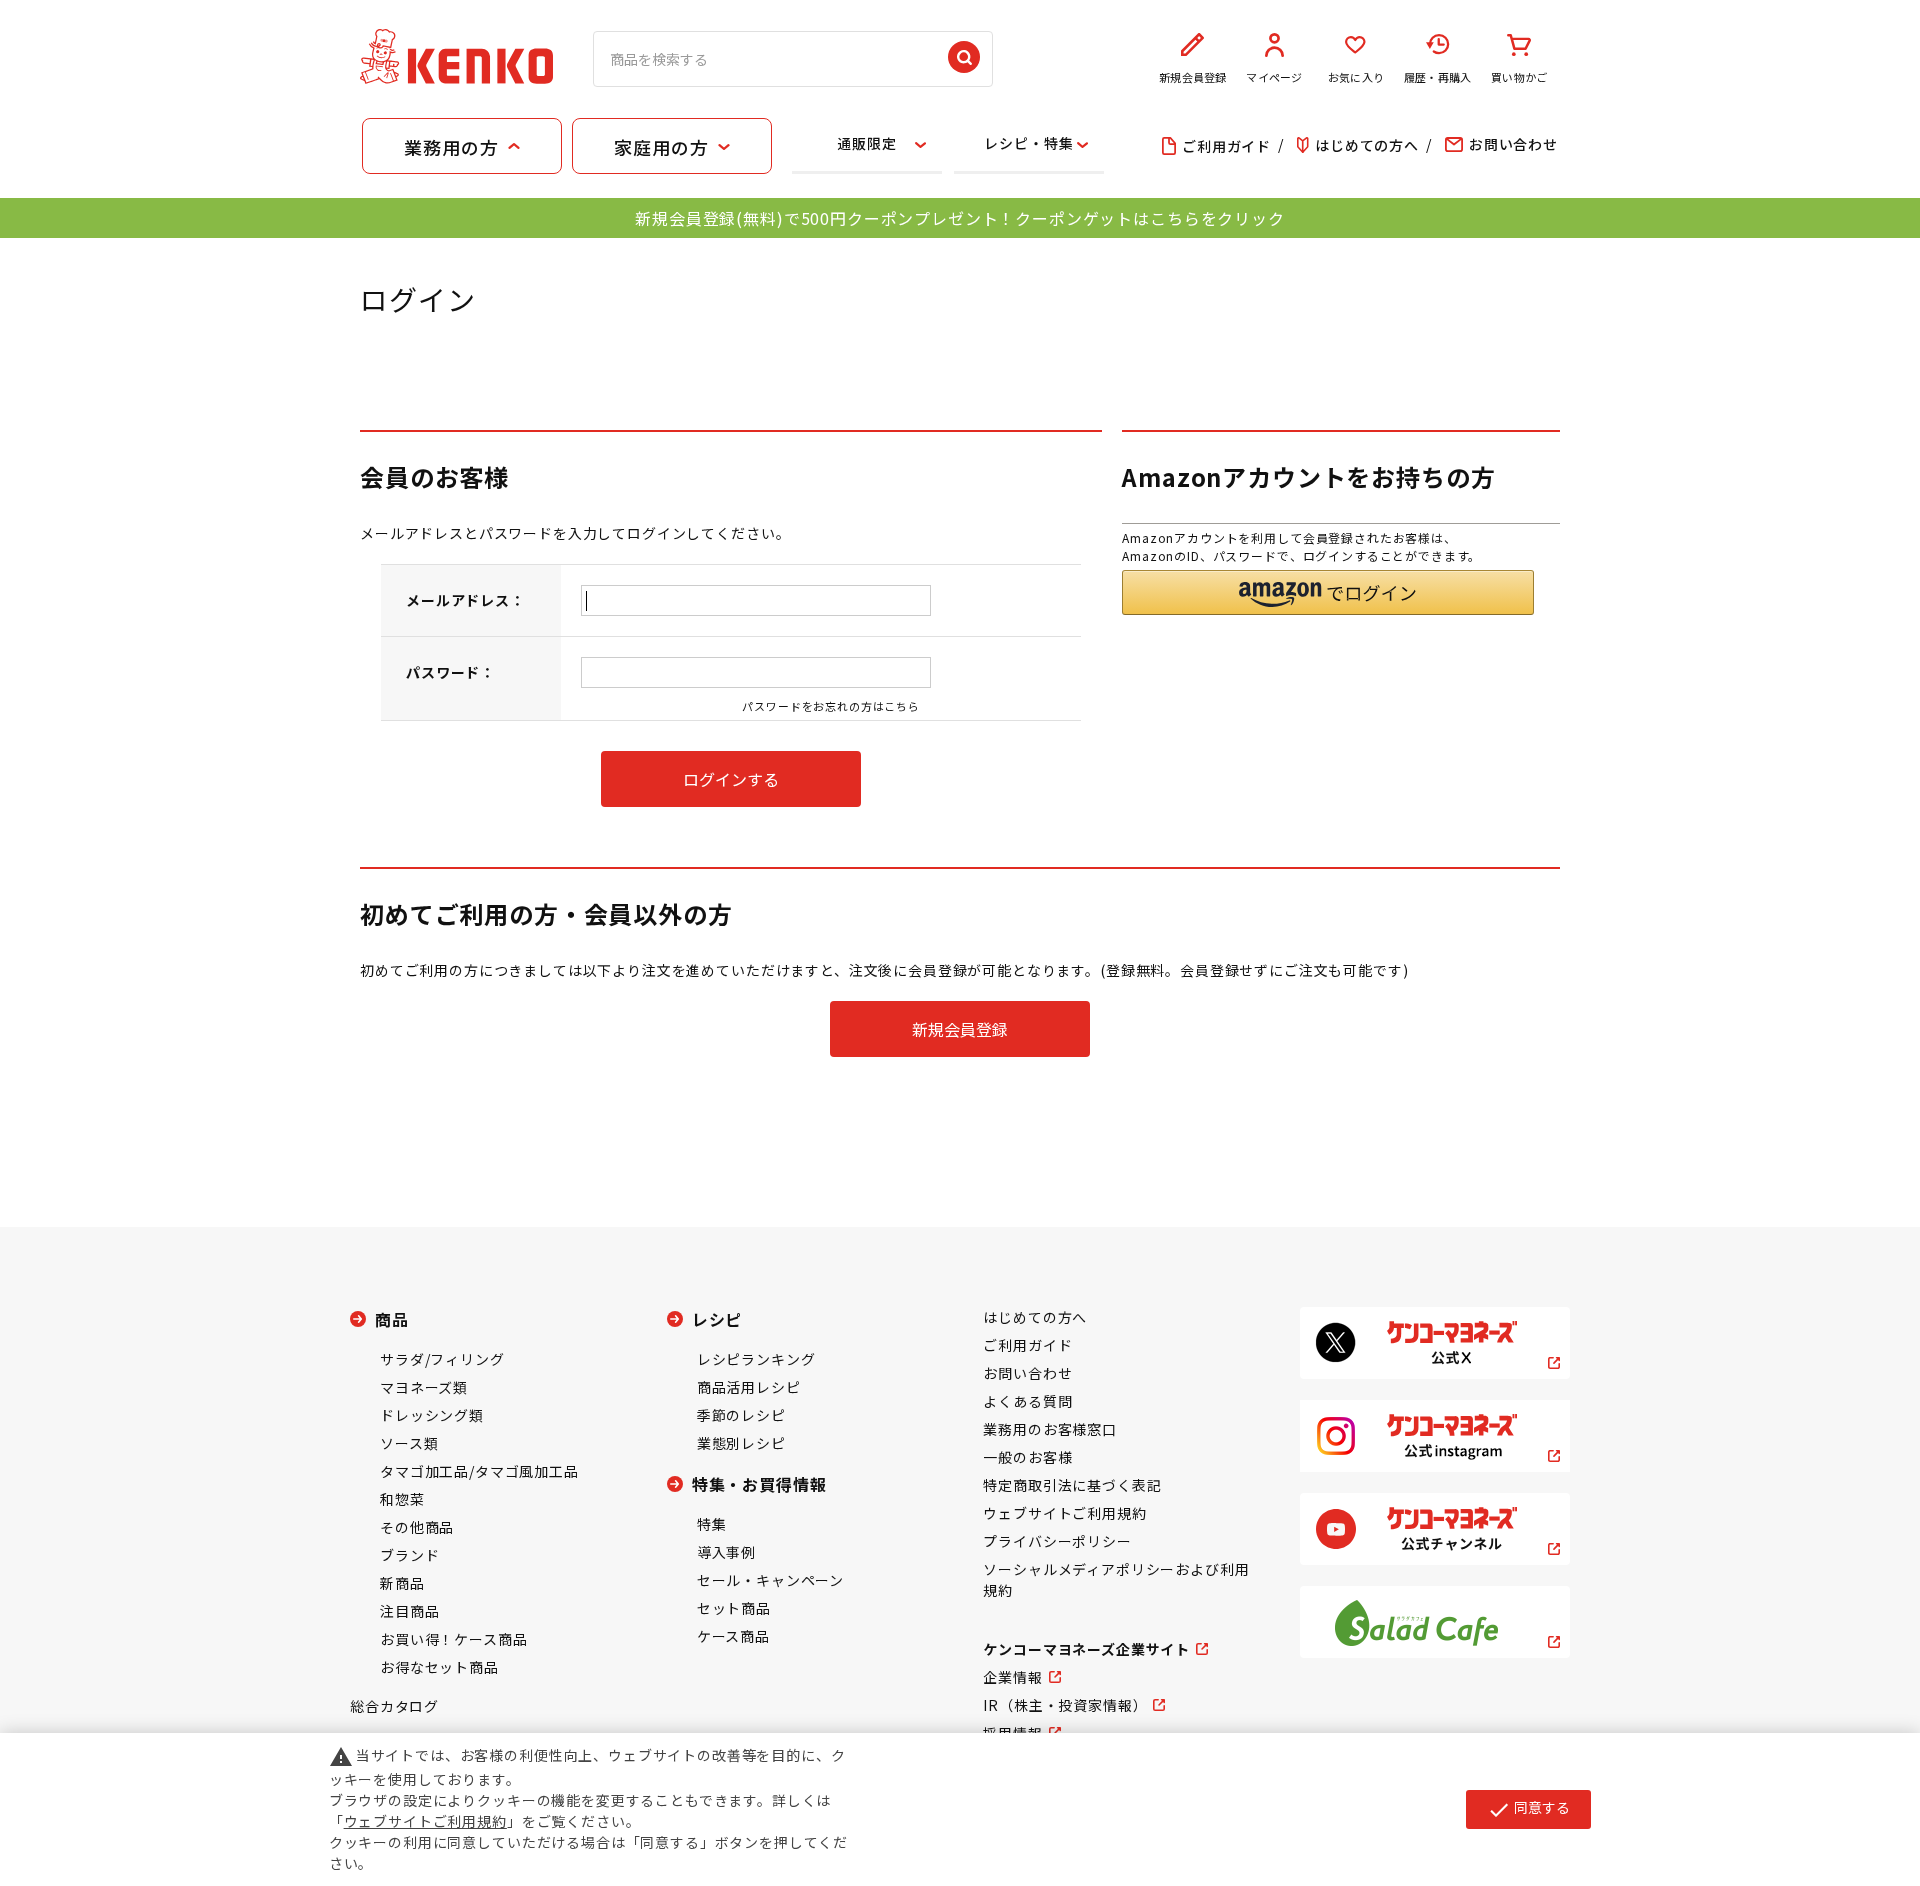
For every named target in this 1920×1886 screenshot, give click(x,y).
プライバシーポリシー (1057, 1541)
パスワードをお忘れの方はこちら (831, 706)
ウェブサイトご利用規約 (1064, 1513)
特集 (712, 1524)
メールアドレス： (465, 600)
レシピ (717, 1319)
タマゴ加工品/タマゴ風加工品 (479, 1471)
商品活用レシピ (749, 1387)
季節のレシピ (741, 1415)
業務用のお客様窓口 (1050, 1429)
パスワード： (450, 672)
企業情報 (1012, 1677)
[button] (1328, 592)
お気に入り (1356, 77)
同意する (1528, 1809)
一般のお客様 (1027, 1457)
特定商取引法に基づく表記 (1072, 1485)
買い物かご (1519, 77)
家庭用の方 (661, 147)
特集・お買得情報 (759, 1484)
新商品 (402, 1583)
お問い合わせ (1027, 1373)
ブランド (409, 1555)
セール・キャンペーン (770, 1580)
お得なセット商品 (439, 1667)
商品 (392, 1319)
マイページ (1274, 77)
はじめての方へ (1035, 1317)
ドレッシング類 (432, 1415)
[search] (964, 59)
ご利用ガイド (1027, 1345)
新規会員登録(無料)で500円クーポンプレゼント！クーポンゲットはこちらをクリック (959, 218)
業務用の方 (451, 147)
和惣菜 (402, 1499)
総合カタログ (394, 1706)
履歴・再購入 (1437, 77)
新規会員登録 (1192, 77)
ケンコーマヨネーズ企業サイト (1086, 1649)
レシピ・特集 (1028, 143)
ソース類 (409, 1443)
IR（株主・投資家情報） (1065, 1705)
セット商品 (734, 1608)
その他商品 (417, 1527)
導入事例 (726, 1552)
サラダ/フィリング (442, 1359)
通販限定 (866, 143)
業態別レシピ (741, 1443)
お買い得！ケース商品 (453, 1639)
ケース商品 (733, 1636)
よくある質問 (1027, 1401)
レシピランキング (756, 1359)
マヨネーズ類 (424, 1387)
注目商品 (409, 1611)
